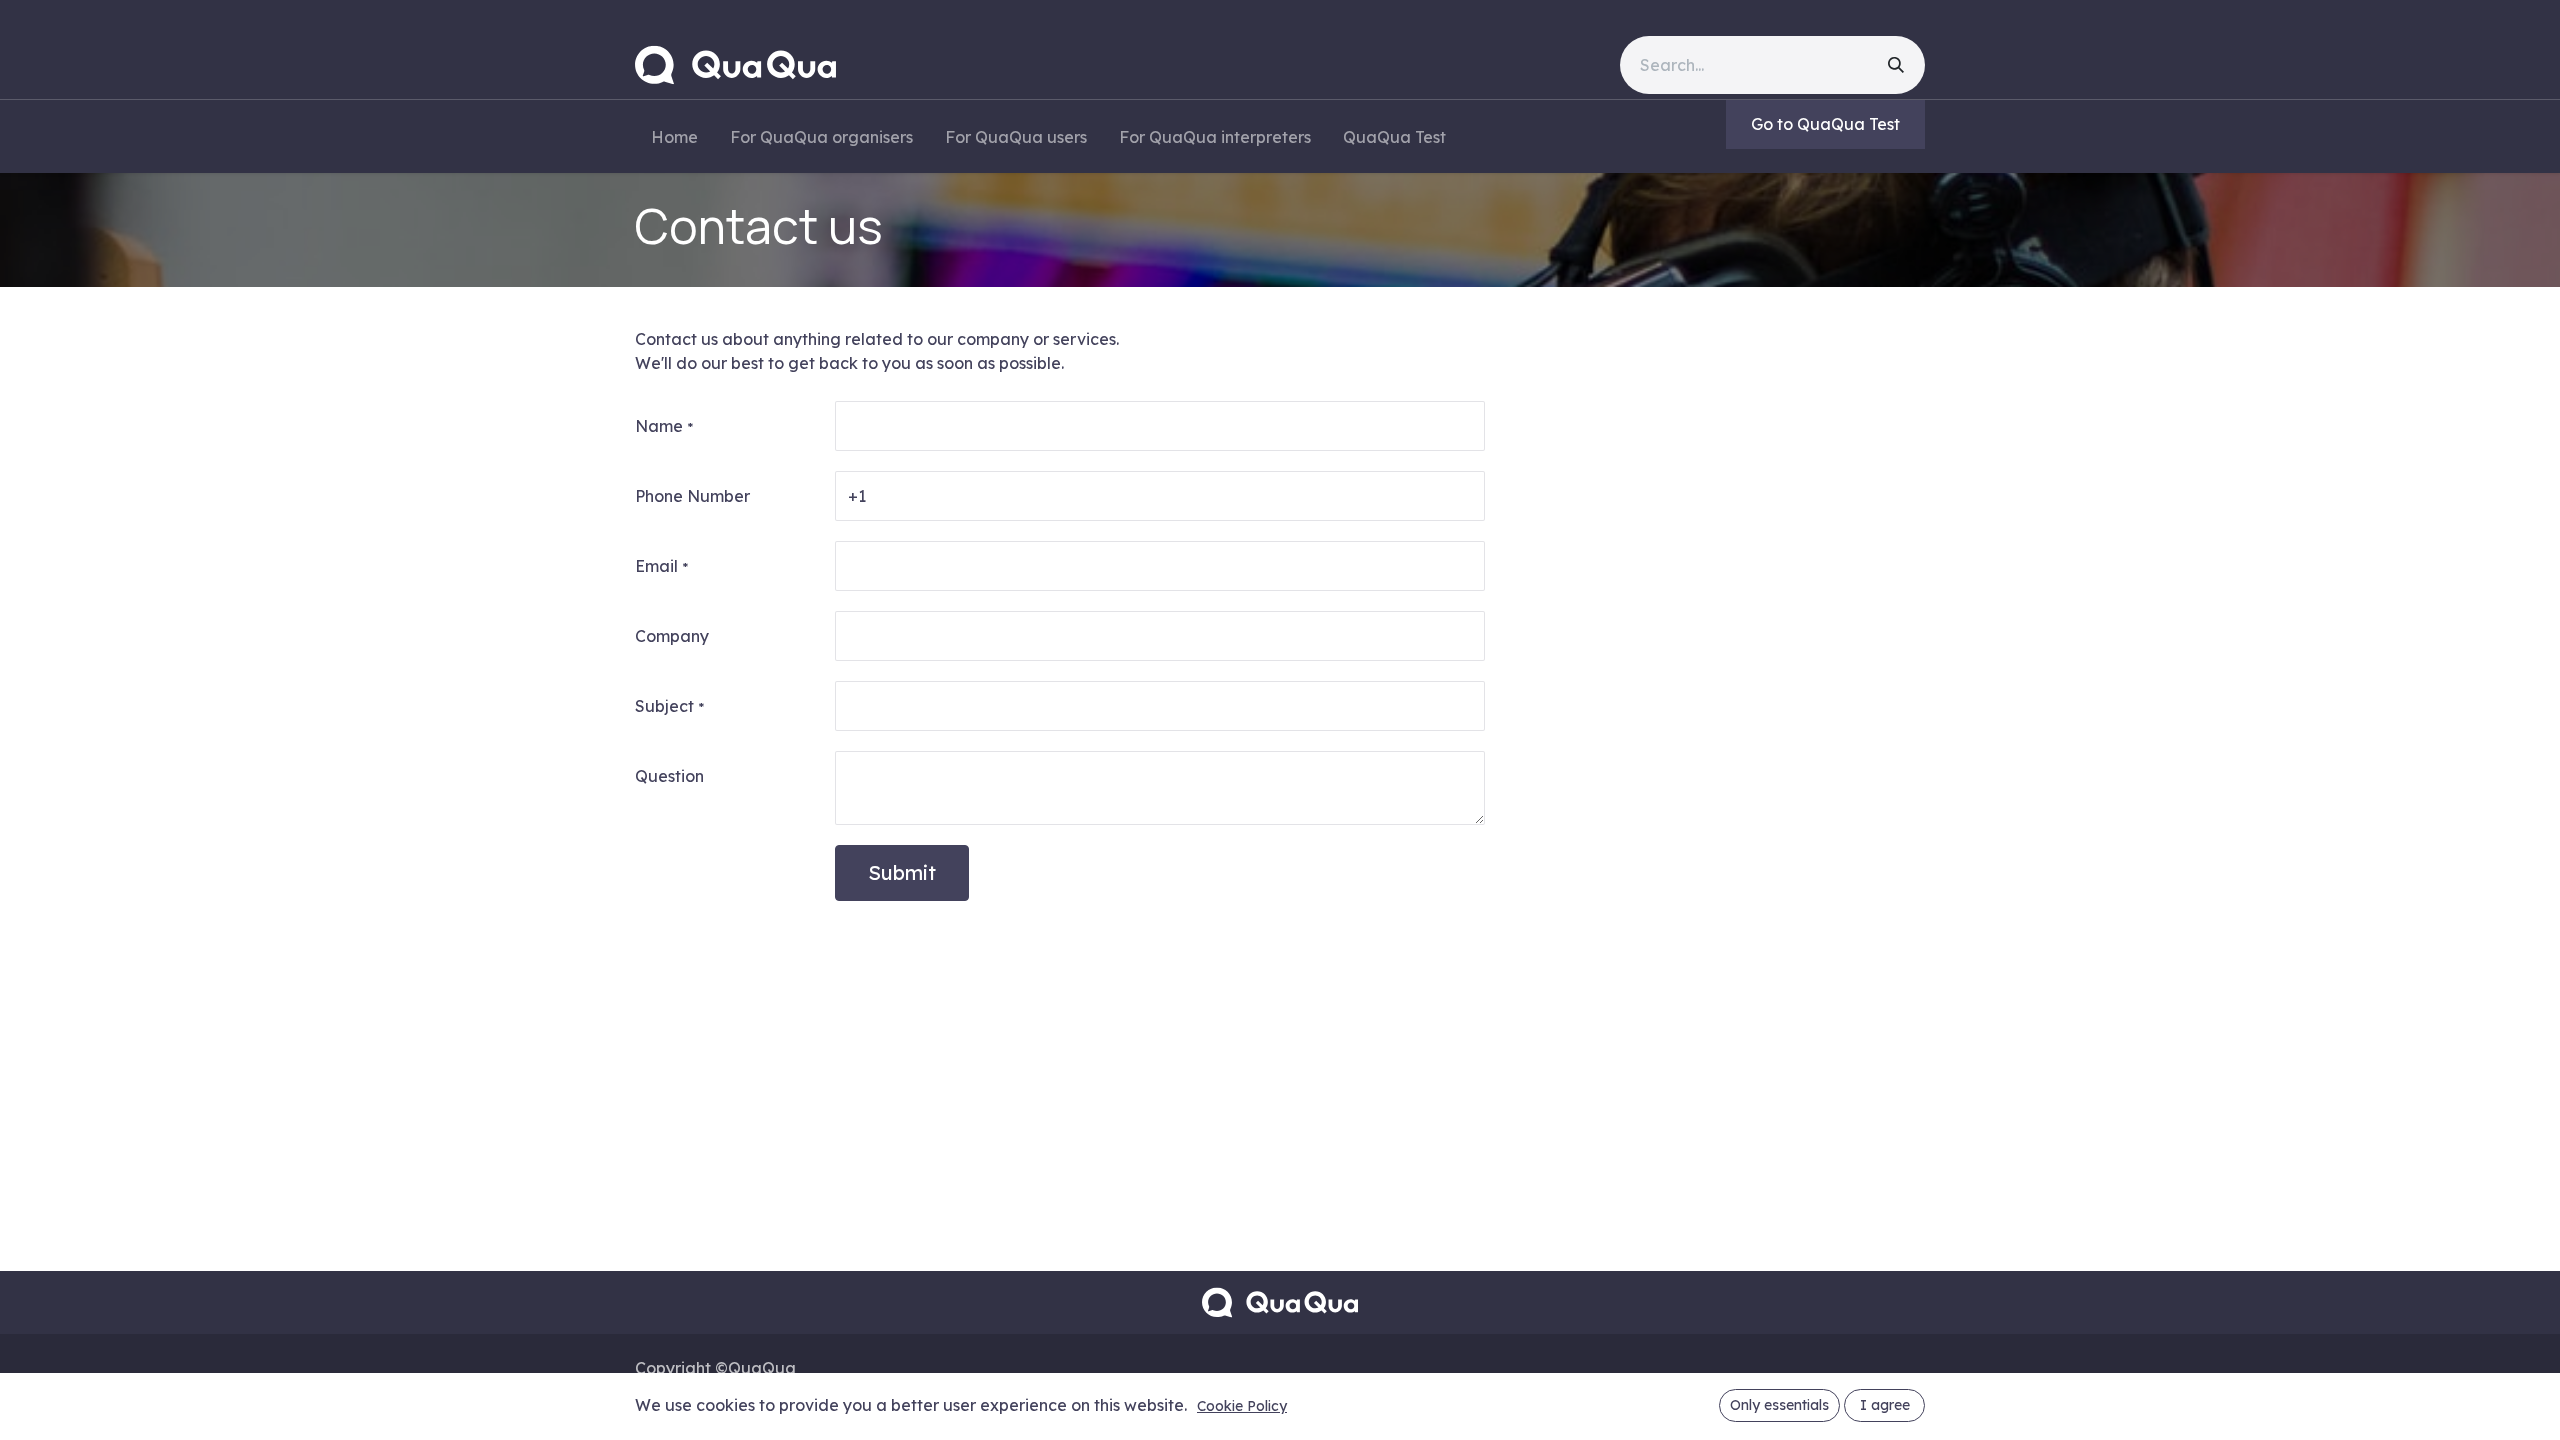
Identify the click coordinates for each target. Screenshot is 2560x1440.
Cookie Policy (1242, 1406)
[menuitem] (674, 137)
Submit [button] (902, 872)
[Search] (1896, 65)
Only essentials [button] (1779, 1405)
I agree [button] (1885, 1405)
